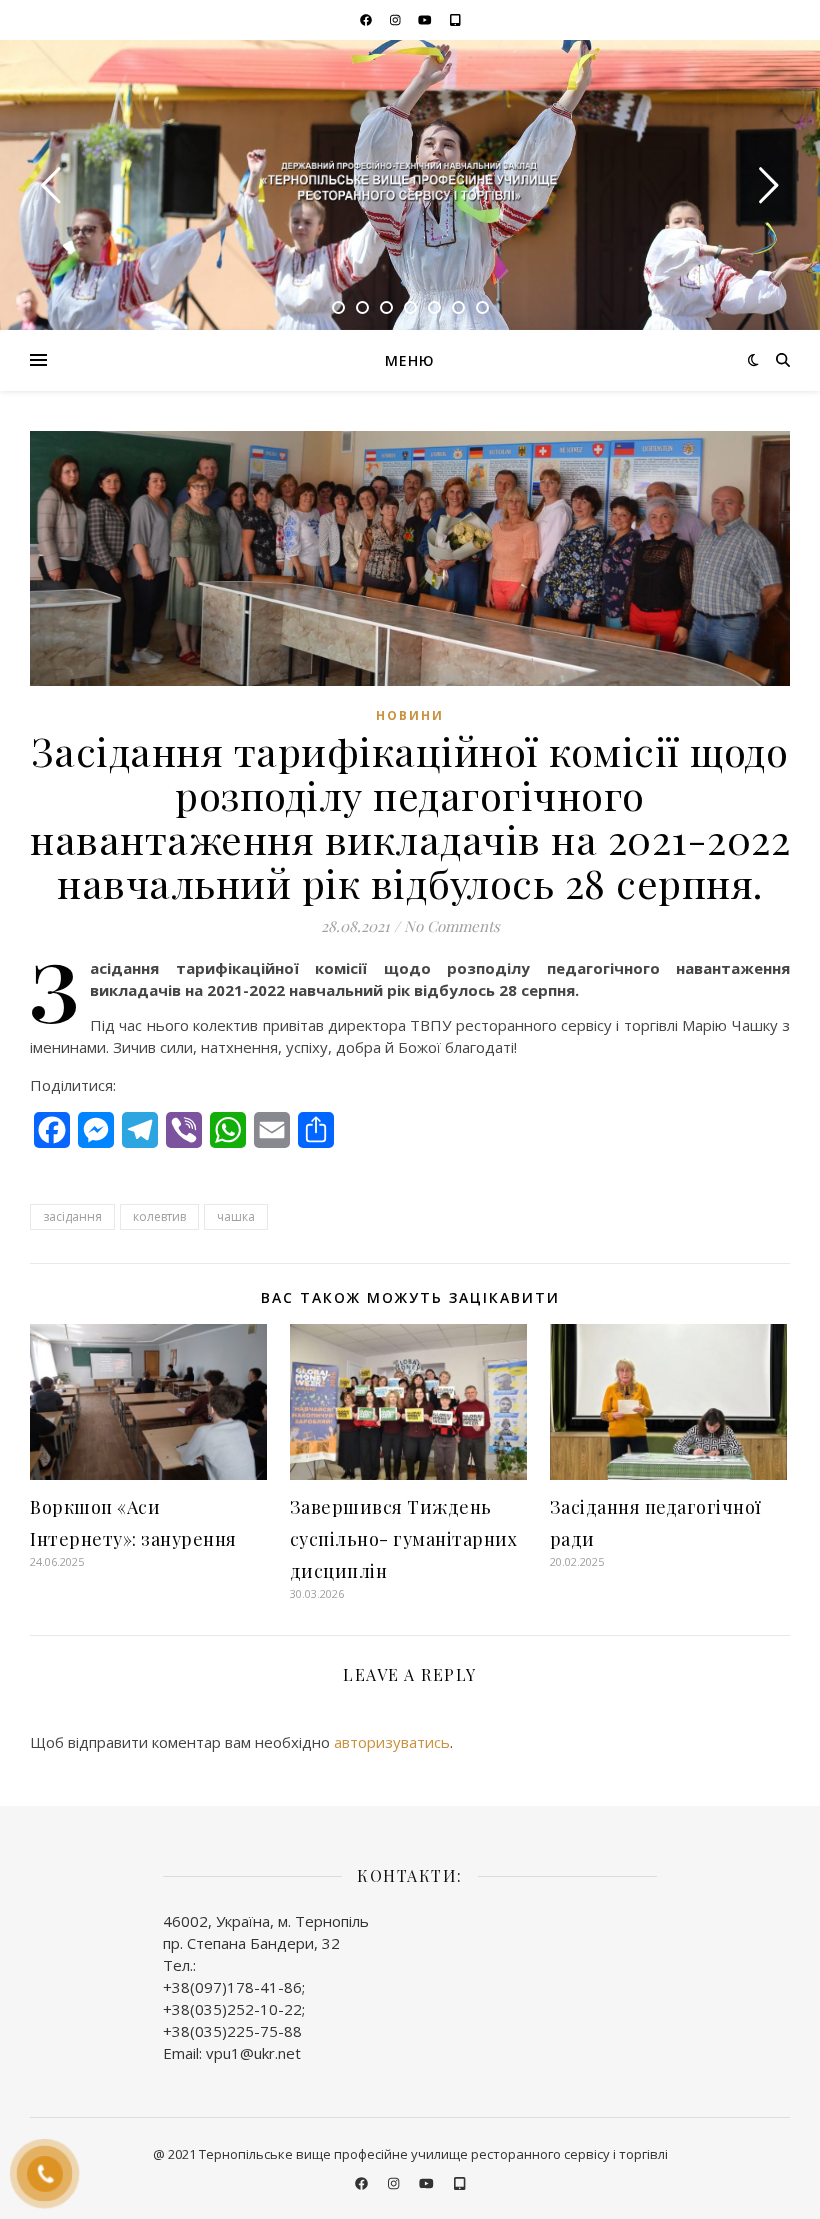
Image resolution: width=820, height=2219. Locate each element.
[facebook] (367, 19)
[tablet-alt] (455, 19)
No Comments (452, 926)
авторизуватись (392, 1742)
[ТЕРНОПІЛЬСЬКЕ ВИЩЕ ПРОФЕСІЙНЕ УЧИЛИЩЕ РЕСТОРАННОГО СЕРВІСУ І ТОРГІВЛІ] (410, 184)
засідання (72, 1216)
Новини (410, 715)
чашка (236, 1216)
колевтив (159, 1216)
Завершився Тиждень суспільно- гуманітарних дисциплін (404, 1539)
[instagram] (397, 19)
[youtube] (426, 19)
